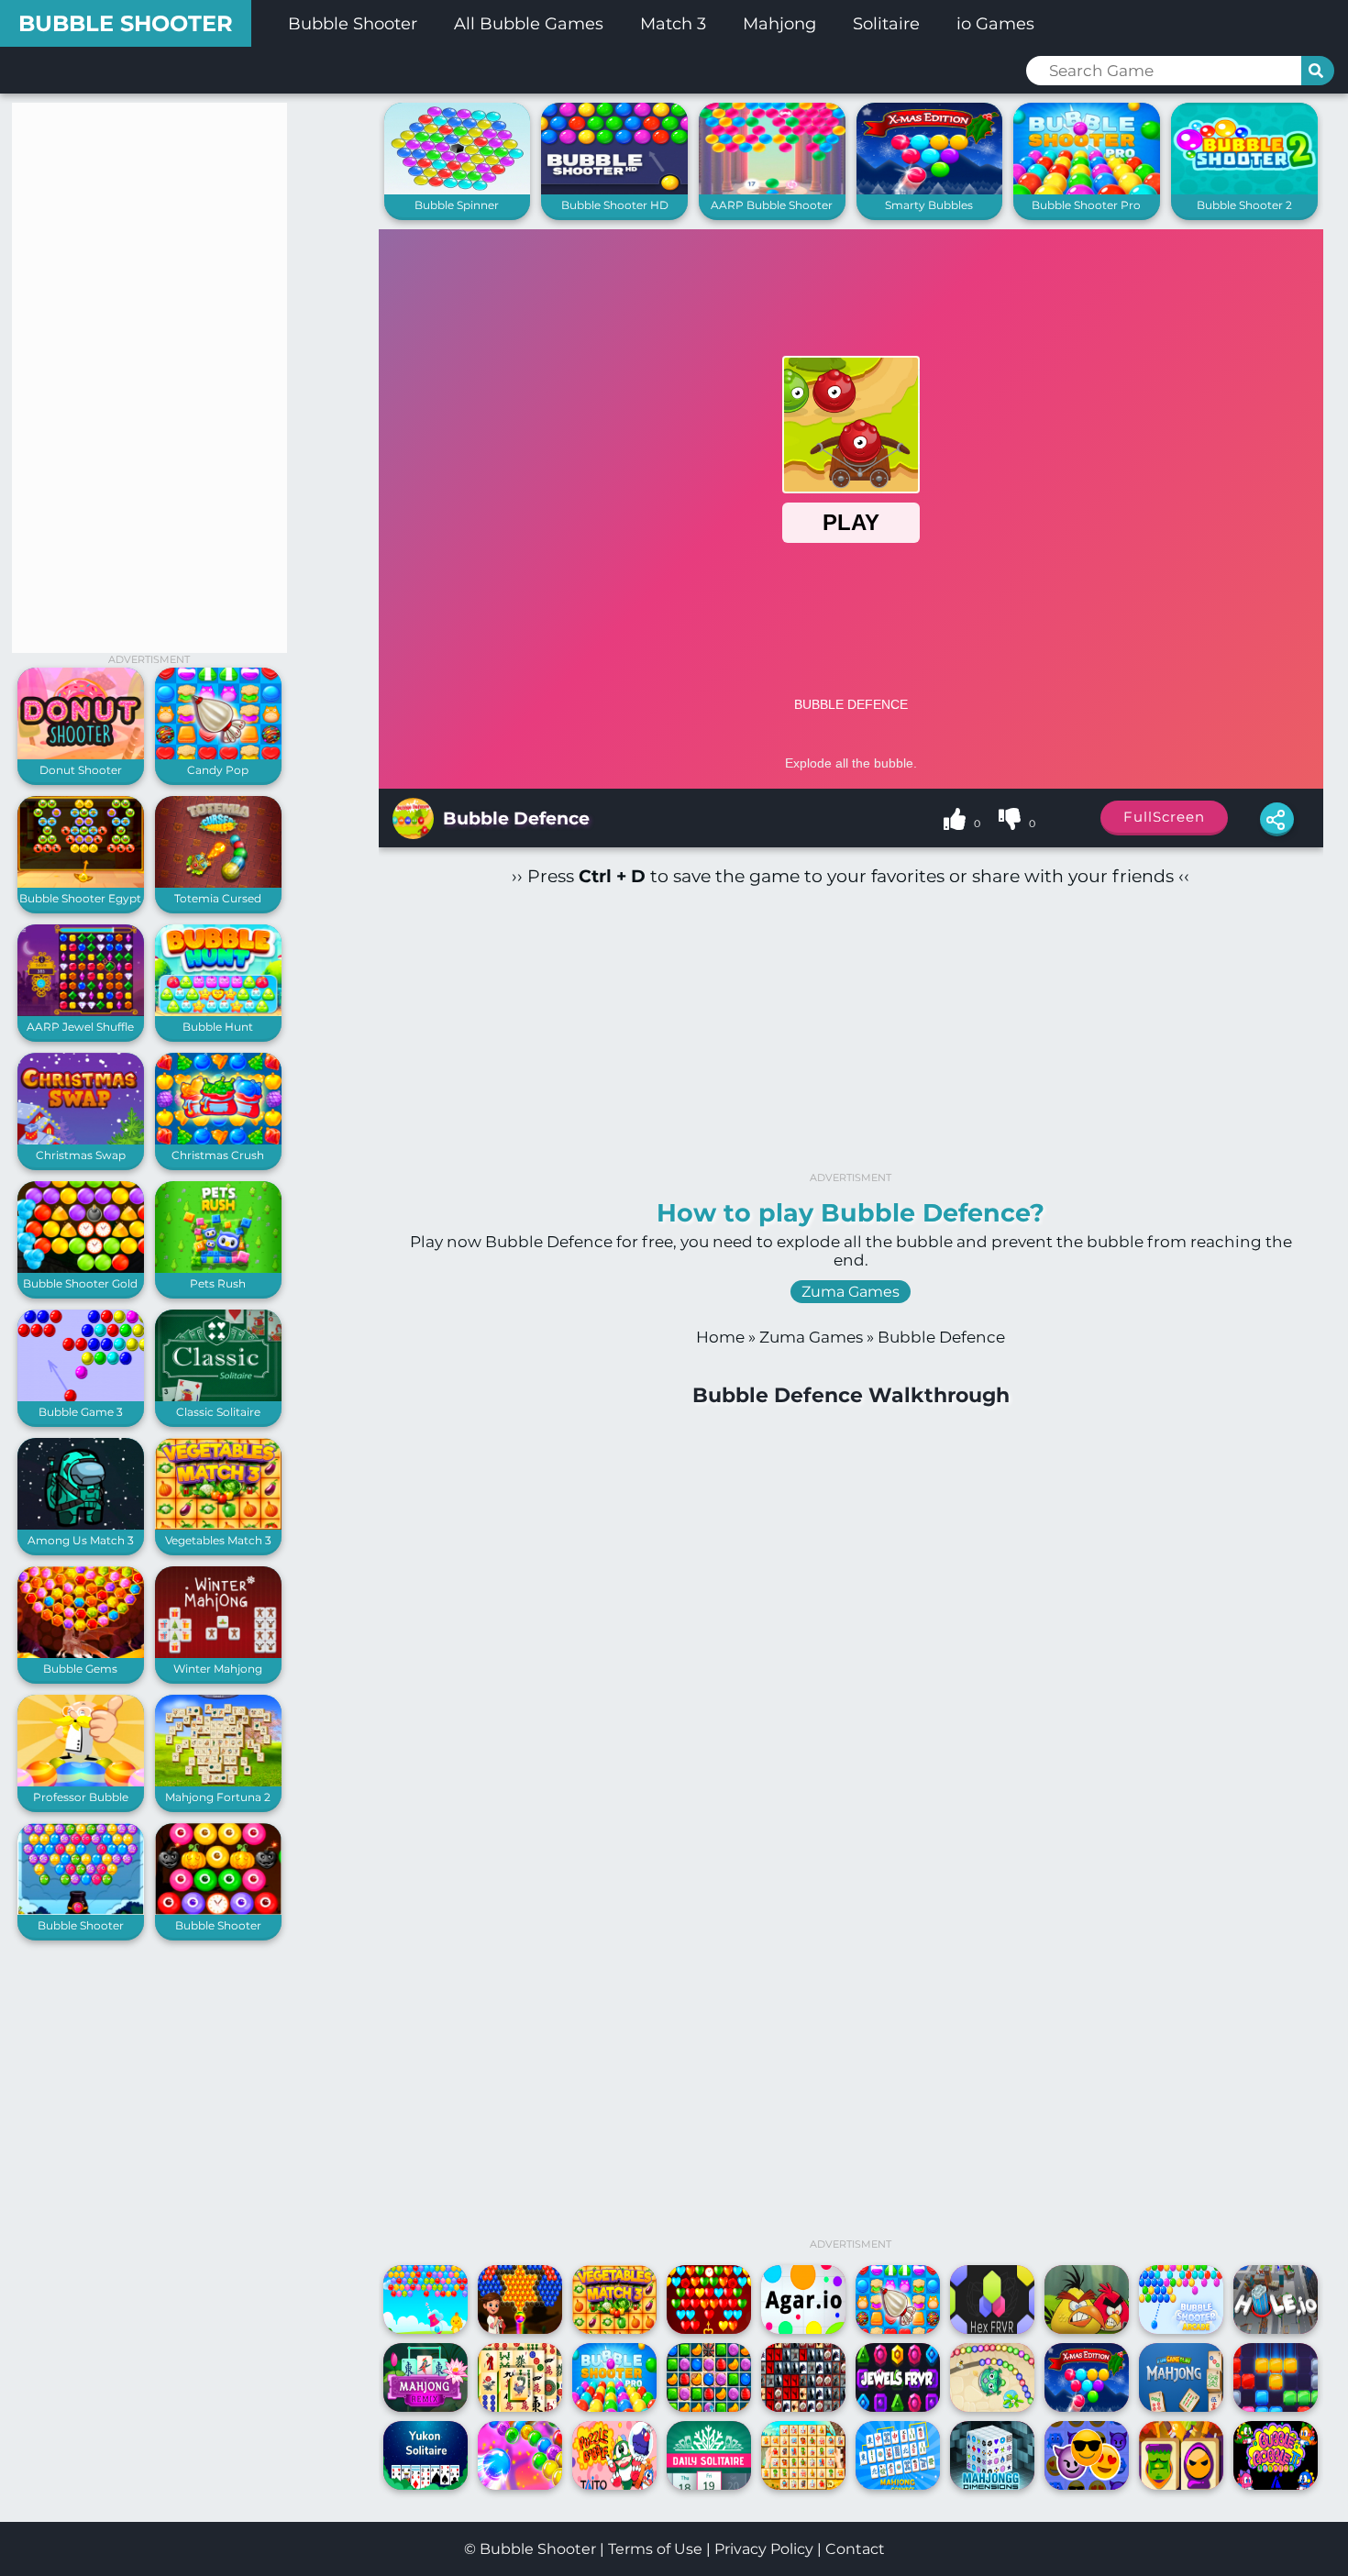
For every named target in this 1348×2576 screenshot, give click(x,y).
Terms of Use (655, 2549)
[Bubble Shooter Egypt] (81, 884)
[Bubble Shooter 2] (1244, 190)
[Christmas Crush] (218, 1140)
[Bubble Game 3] (81, 1397)
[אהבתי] (956, 822)
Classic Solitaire (218, 1412)
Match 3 (673, 24)
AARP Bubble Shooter (772, 205)
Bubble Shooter (126, 23)
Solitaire (886, 24)
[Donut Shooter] (81, 755)
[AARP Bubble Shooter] (772, 190)
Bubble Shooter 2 (1244, 205)
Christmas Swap (81, 1155)
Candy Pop (218, 770)
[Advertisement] (149, 378)
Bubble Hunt (218, 1027)
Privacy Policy (764, 2549)
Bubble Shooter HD (615, 205)
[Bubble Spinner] (458, 190)
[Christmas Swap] (81, 1140)
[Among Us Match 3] (81, 1526)
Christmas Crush (218, 1155)
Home (720, 1337)
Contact (855, 2549)
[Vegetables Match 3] (218, 1526)
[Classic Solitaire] (218, 1397)
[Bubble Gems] (81, 1654)
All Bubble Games (529, 24)
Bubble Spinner (457, 205)
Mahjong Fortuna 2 (218, 1797)
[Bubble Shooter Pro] (1087, 190)
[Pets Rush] (218, 1269)
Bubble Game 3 (81, 1412)
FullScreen (1164, 817)
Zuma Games (851, 1292)
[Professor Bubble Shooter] (81, 1782)
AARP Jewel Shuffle (80, 1027)
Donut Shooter (81, 770)
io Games (995, 24)
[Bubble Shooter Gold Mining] (81, 1269)
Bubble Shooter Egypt (80, 898)
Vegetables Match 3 (218, 1540)
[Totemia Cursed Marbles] (218, 884)
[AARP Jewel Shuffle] (81, 1012)
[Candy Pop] (218, 755)
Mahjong (779, 24)
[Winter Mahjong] (218, 1654)
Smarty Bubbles (929, 205)
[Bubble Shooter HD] (614, 190)
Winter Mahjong (218, 1669)
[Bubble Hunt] (218, 1012)
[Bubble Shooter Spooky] (218, 1911)
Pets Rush (218, 1283)
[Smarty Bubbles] (930, 190)
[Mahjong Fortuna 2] (218, 1782)
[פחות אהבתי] (1011, 822)
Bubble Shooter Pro (1086, 205)
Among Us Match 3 (81, 1540)
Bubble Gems (80, 1669)
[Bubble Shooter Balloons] (81, 1911)
